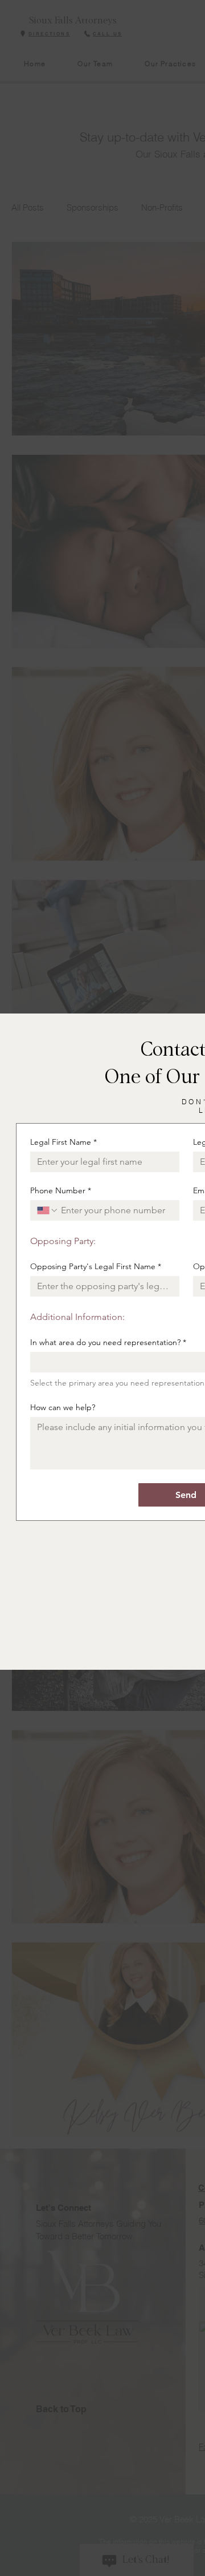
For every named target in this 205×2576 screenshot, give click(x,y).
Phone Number (61, 1191)
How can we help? (63, 1408)
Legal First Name (63, 1142)
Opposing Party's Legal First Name (96, 1267)
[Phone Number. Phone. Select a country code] (48, 1210)
